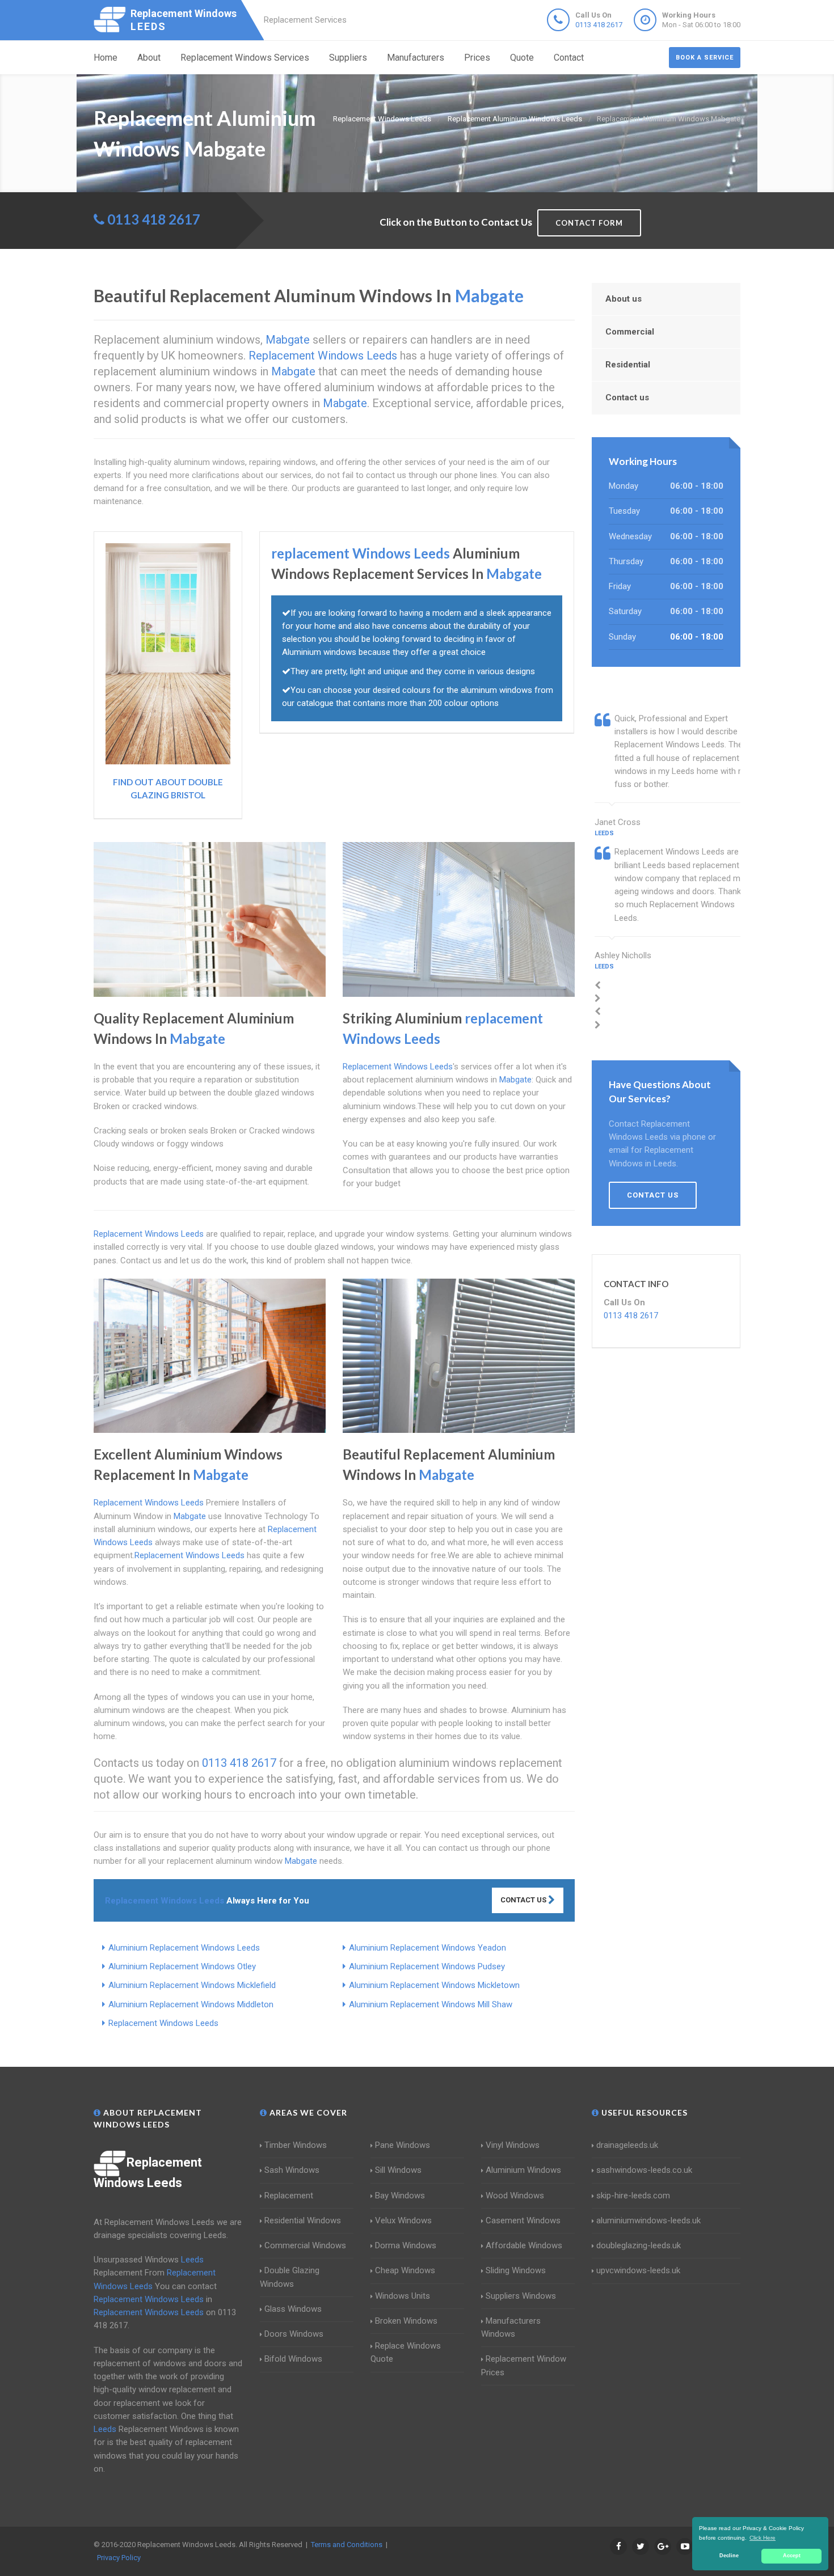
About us (624, 299)
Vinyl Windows (513, 2145)
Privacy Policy (119, 2558)
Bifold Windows (293, 2359)
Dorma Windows (406, 2245)
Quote (522, 58)
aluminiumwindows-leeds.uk (648, 2220)
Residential (628, 365)
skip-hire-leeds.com (633, 2196)
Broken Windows (406, 2321)
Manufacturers (416, 58)
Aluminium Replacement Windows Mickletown (434, 1985)
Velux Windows (403, 2220)
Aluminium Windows (523, 2170)
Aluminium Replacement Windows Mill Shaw (431, 2004)
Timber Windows (296, 2145)
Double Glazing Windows (290, 2277)
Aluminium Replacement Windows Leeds (184, 1948)
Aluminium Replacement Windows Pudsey (427, 1966)
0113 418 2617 (599, 25)
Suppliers (348, 58)
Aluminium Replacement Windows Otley (182, 1966)
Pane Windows (403, 2145)
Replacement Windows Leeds (163, 2023)
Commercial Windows (305, 2245)
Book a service (705, 58)
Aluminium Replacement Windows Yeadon (427, 1948)
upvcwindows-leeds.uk (638, 2270)
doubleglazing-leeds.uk (639, 2245)
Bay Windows (400, 2196)
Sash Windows (292, 2170)
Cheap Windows (405, 2270)
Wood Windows (515, 2196)
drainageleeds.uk (627, 2145)
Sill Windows (398, 2170)
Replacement (289, 2196)
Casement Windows (523, 2220)
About (149, 58)
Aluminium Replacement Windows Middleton (191, 2004)
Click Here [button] (763, 2538)
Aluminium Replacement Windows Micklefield (192, 1985)
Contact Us (524, 1900)
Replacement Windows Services (245, 58)
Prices (477, 58)
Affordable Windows (524, 2245)
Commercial (630, 332)
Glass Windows (293, 2309)
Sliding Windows (516, 2270)
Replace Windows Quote (406, 2352)
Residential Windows (303, 2220)
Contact (569, 58)
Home (106, 58)
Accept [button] (792, 2556)
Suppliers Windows (521, 2296)
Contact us (627, 397)
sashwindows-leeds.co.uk (644, 2170)
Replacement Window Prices (524, 2365)
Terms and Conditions (347, 2545)
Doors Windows (294, 2334)
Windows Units (403, 2296)
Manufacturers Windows (511, 2327)
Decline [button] (729, 2556)
